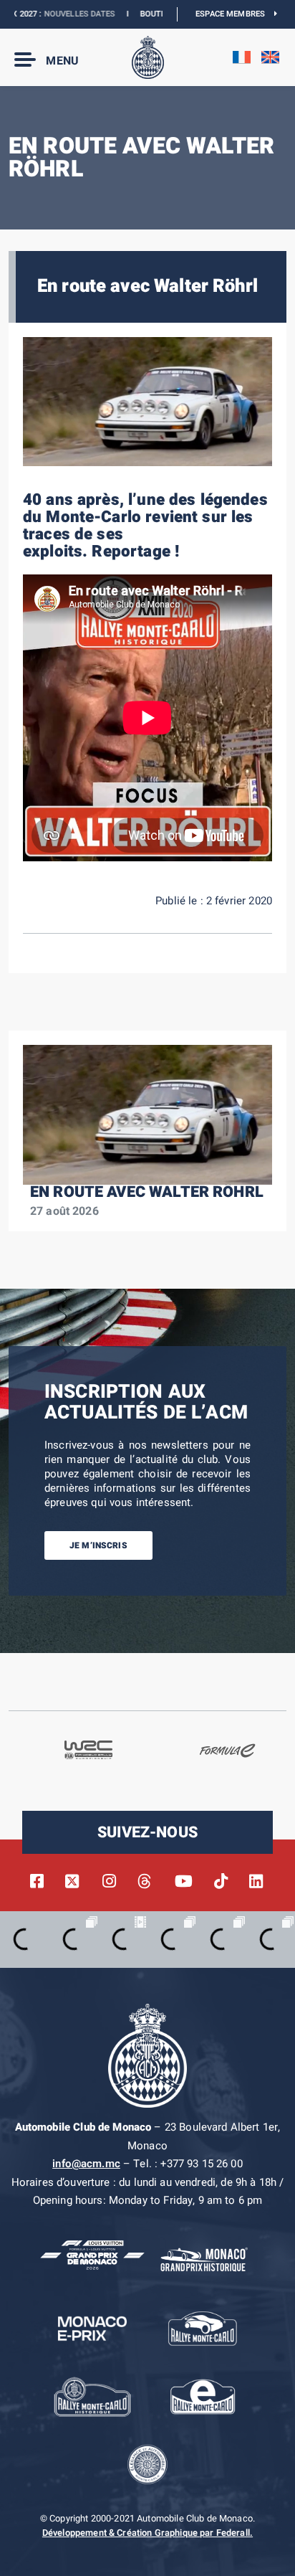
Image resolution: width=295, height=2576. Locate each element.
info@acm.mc (86, 2164)
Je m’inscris (98, 1545)
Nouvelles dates (54, 14)
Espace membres (235, 14)
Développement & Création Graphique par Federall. (147, 2533)
